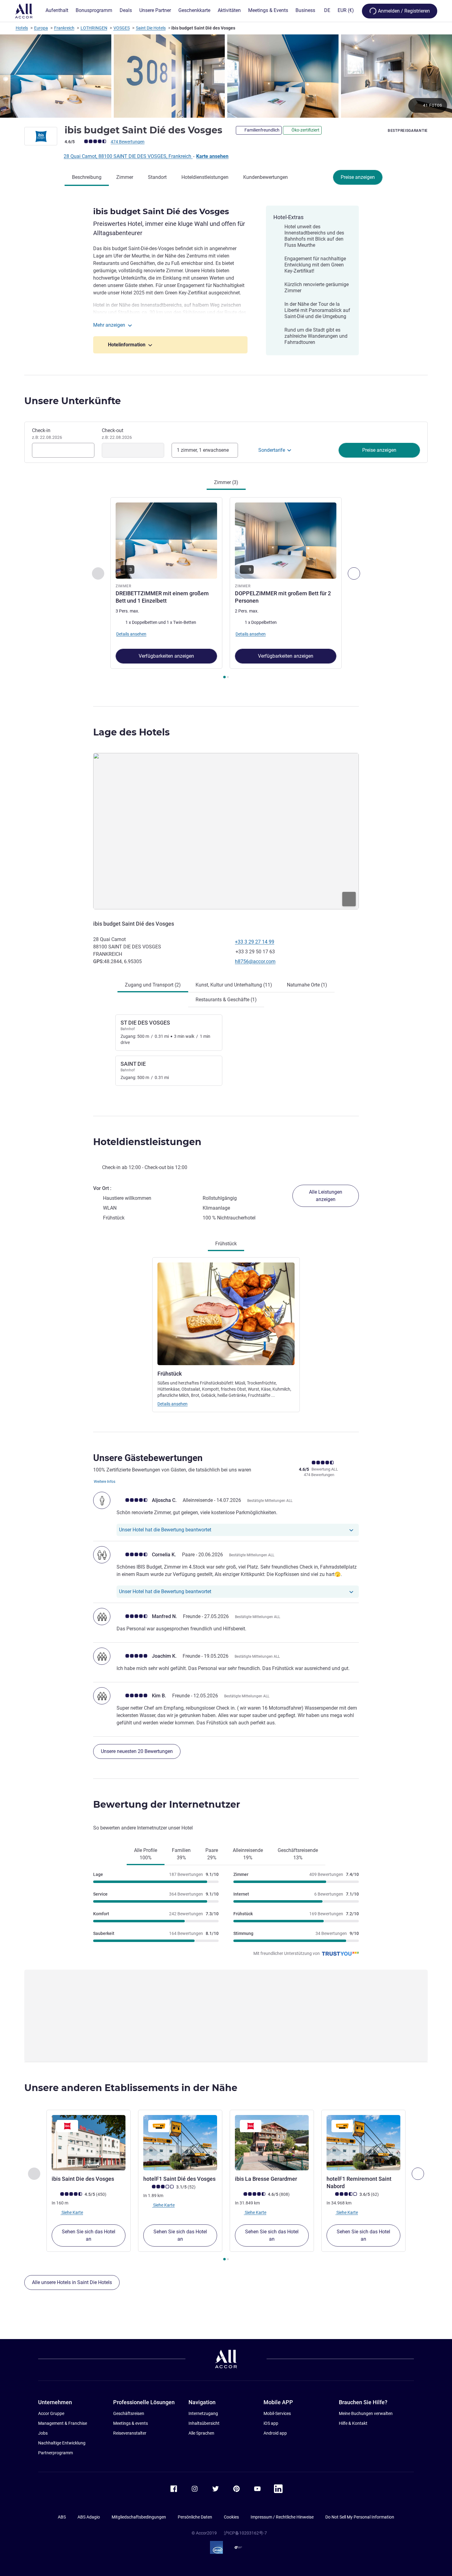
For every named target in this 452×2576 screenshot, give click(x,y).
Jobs (43, 2433)
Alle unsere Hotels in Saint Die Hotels (72, 2282)
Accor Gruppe (51, 2413)
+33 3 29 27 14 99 (255, 942)
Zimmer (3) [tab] (226, 482)
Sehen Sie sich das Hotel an (89, 2235)
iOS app (271, 2423)
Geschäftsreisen (129, 2413)
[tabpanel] (226, 589)
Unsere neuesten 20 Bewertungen (137, 1751)
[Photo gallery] (226, 76)
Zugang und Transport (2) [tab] (153, 985)
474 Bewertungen (128, 142)
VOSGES (122, 28)
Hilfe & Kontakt (353, 2423)
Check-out (117, 434)
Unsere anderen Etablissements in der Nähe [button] (131, 2088)
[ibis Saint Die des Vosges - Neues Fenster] (89, 2143)
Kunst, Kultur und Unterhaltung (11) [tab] (234, 985)
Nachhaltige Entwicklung (62, 2443)
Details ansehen (172, 1404)
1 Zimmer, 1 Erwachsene (203, 450)
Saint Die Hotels (151, 28)
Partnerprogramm (56, 2453)
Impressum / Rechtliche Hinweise (282, 2517)
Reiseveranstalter (130, 2433)
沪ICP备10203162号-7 (245, 2533)
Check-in (47, 434)
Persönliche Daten (195, 2517)
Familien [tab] (181, 1854)
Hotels (22, 28)
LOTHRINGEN (94, 28)
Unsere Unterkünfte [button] (73, 401)
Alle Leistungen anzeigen (326, 1196)
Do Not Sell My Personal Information (360, 2517)
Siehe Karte (72, 2212)
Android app (275, 2433)
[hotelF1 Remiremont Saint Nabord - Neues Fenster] (363, 2143)
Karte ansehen (212, 156)
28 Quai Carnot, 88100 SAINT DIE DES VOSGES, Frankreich (128, 156)
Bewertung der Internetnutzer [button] (167, 1804)
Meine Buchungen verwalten (366, 2413)
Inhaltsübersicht (204, 2423)
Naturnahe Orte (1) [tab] (307, 985)
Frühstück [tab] (226, 1244)
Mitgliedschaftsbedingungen (139, 2517)
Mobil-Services (277, 2413)
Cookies (231, 2517)
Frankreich (64, 28)
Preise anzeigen (358, 177)
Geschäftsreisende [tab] (298, 1854)
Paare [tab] (212, 1854)
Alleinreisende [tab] (248, 1854)
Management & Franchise (63, 2423)
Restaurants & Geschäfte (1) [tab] (226, 1000)
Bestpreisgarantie (408, 131)
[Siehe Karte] (226, 831)
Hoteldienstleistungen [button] (147, 1142)
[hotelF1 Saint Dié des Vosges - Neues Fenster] (180, 2143)
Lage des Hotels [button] (131, 732)
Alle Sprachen (201, 2433)
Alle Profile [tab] (146, 1854)
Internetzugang (203, 2413)
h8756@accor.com (255, 961)
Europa (41, 28)
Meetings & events (131, 2423)
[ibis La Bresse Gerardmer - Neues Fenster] (272, 2143)
